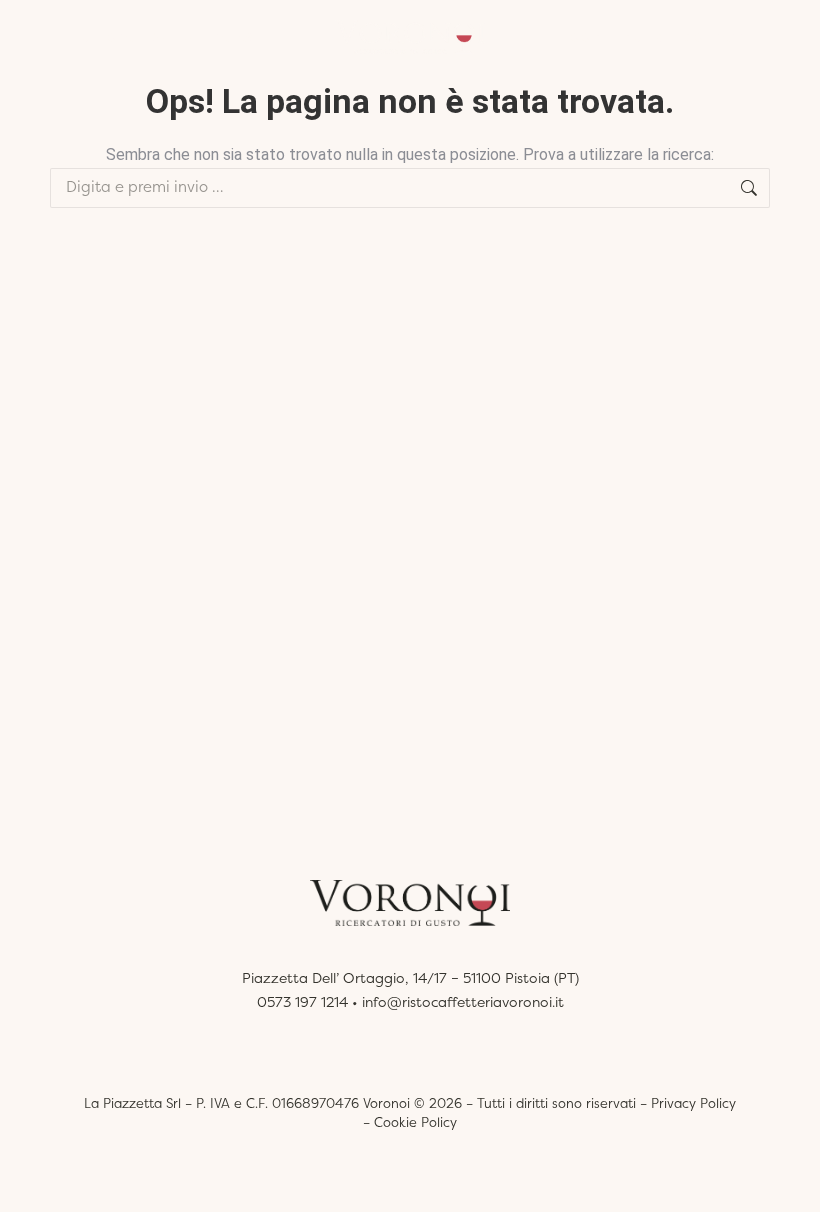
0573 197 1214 (302, 1002)
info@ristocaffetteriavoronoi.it (463, 1002)
